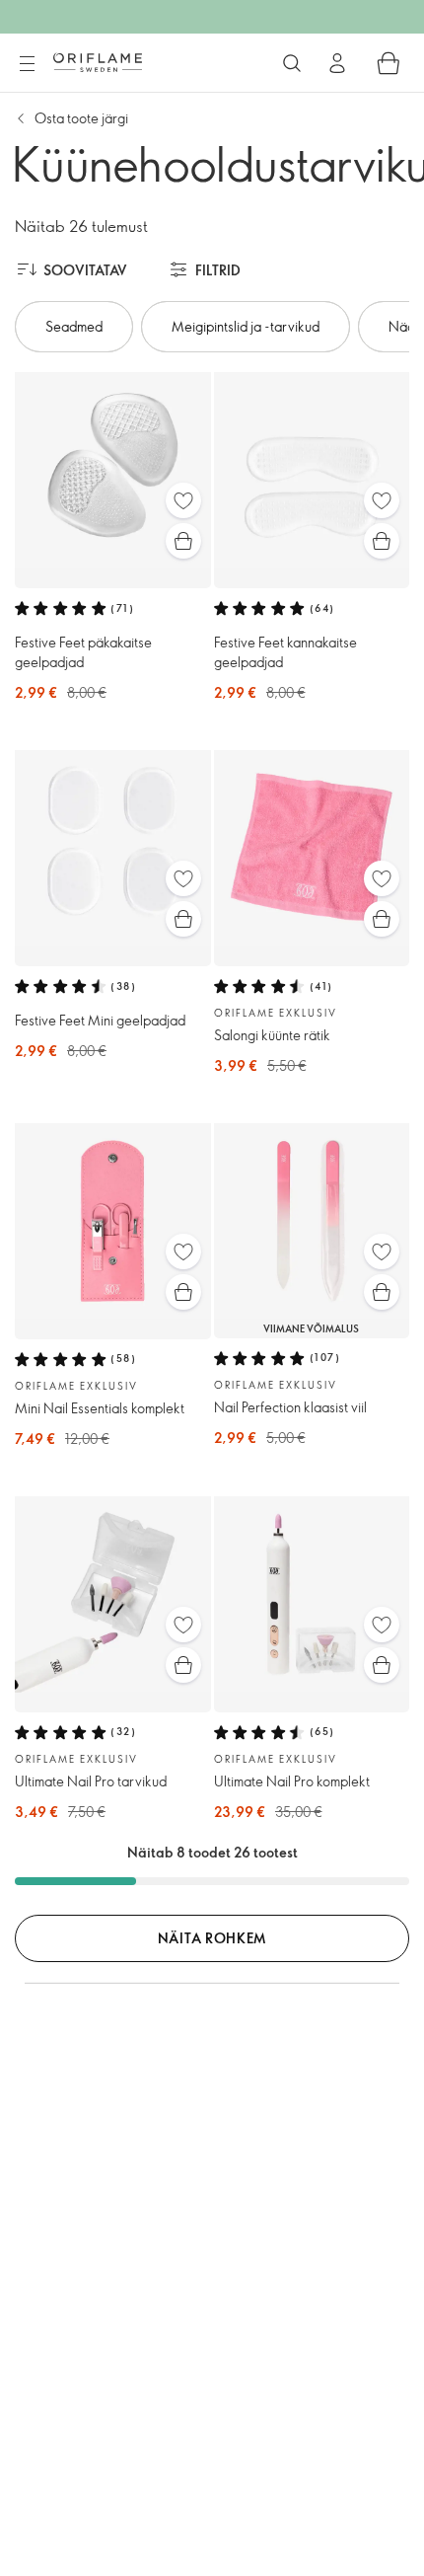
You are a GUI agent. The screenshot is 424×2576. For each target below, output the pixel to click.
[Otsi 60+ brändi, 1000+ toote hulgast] (292, 63)
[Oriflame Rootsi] (98, 62)
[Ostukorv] (389, 63)
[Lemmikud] (183, 500)
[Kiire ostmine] (183, 541)
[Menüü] (27, 64)
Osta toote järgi (81, 118)
